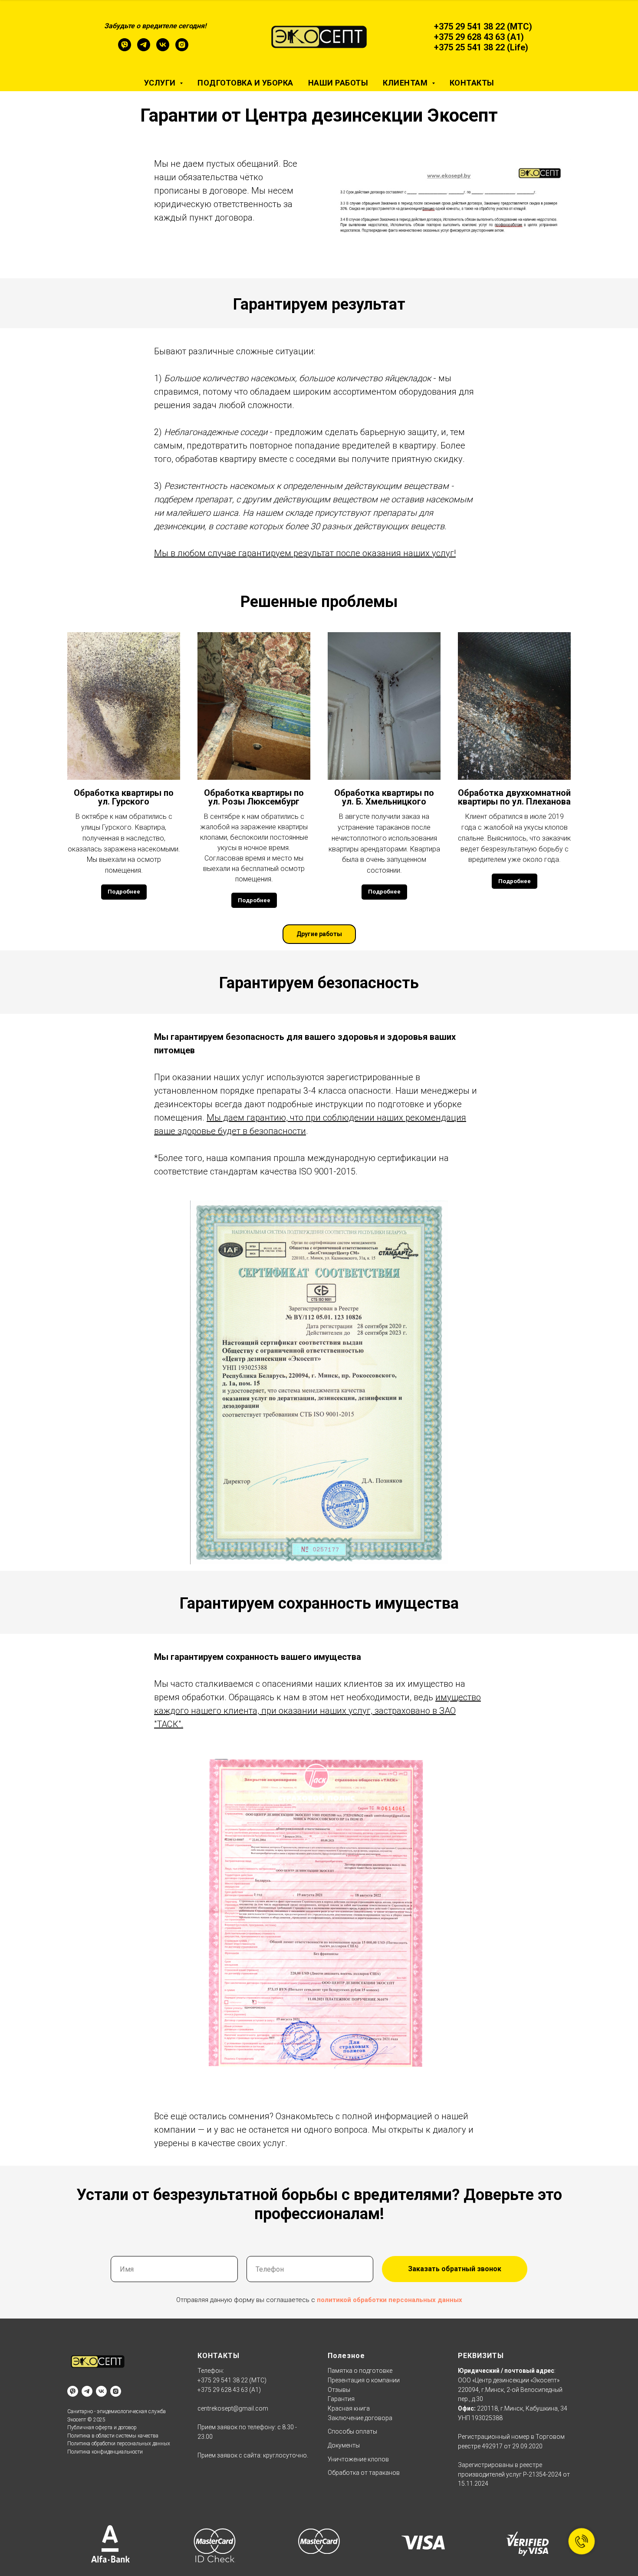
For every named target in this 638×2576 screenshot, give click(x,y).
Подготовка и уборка (245, 83)
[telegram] (144, 49)
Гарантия (341, 2399)
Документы (344, 2445)
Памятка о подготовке (360, 2371)
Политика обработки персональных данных (119, 2444)
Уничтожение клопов (358, 2459)
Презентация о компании (364, 2380)
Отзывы (339, 2390)
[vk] (163, 49)
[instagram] (182, 49)
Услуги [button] (161, 83)
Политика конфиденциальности (105, 2452)
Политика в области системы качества (113, 2436)
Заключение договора (360, 2418)
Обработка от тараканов (364, 2473)
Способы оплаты (352, 2431)
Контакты (472, 83)
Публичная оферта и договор (102, 2428)
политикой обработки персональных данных (390, 2300)
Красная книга (349, 2408)
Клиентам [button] (406, 83)
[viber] (125, 49)
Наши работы (338, 83)
